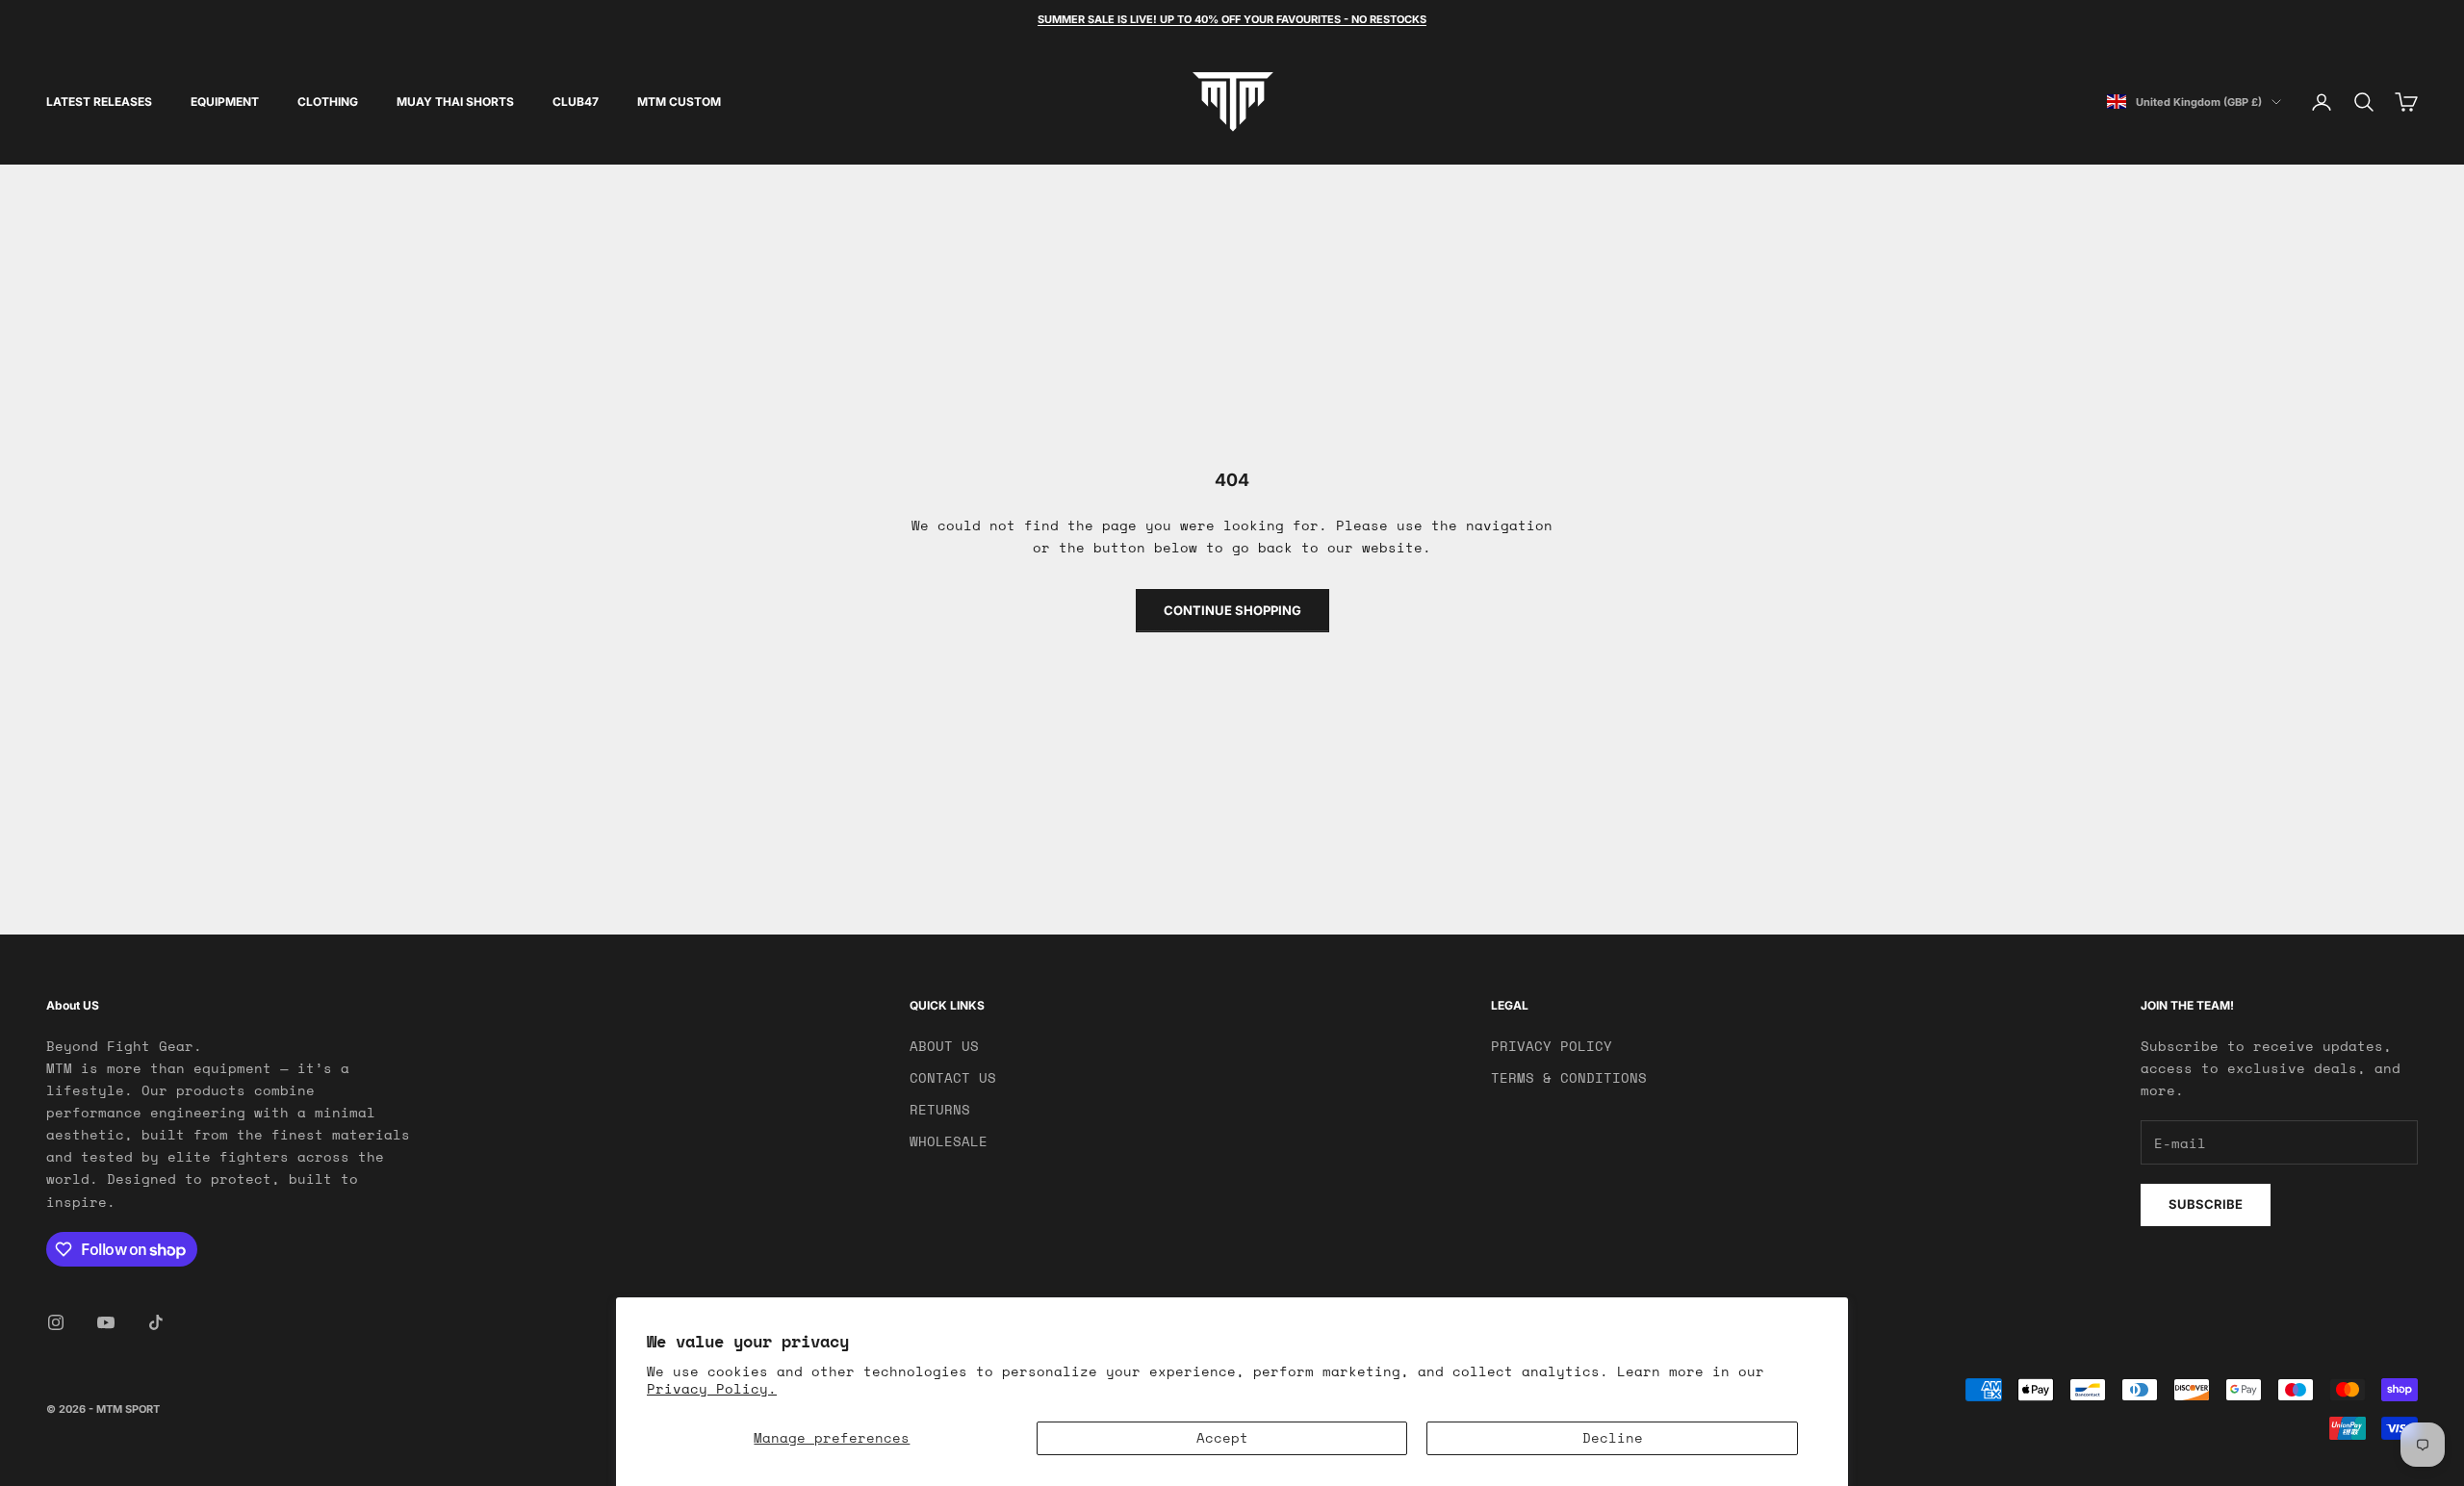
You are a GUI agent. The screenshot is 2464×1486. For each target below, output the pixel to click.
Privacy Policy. (712, 1388)
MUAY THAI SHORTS (455, 102)
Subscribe (2206, 1204)
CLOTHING (328, 102)
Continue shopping (1232, 610)
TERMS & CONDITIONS (1569, 1077)
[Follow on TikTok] (156, 1322)
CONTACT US (953, 1077)
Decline (1613, 1437)
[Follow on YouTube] (106, 1322)
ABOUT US (944, 1046)
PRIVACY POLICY (1552, 1046)
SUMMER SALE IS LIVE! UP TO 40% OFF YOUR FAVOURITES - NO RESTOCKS (1232, 19)
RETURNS (940, 1109)
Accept (1222, 1437)
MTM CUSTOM (679, 102)
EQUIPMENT (225, 102)
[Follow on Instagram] (56, 1322)
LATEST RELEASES (99, 102)
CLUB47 (576, 102)
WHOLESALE (949, 1141)
